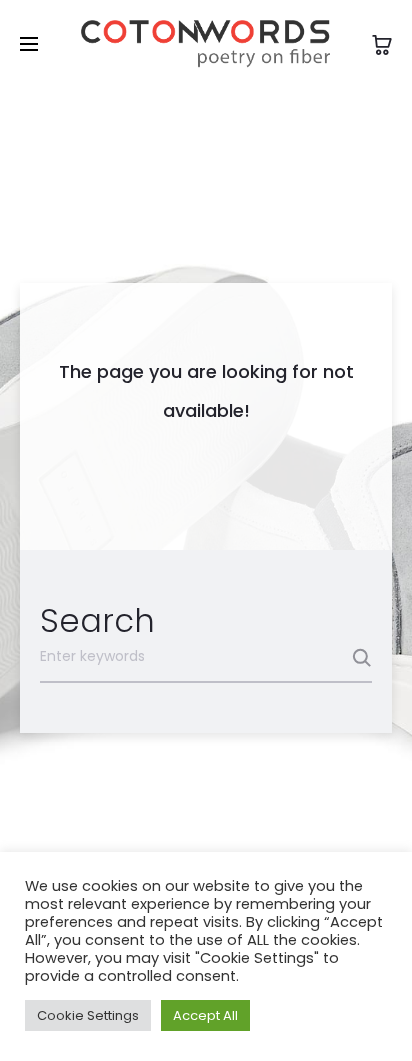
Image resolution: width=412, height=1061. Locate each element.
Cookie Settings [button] (88, 1015)
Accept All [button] (205, 1015)
